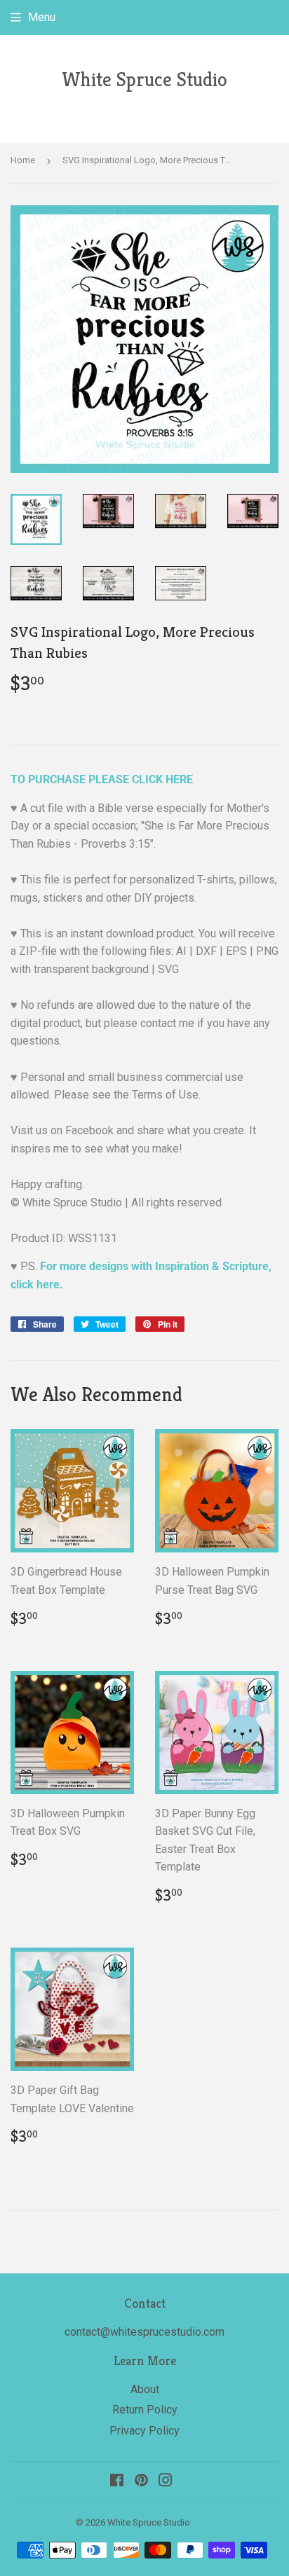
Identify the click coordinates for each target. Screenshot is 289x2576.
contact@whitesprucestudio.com (144, 2332)
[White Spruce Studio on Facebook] (117, 2482)
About (145, 2389)
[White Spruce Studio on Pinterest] (141, 2482)
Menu (42, 17)
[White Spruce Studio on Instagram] (166, 2482)
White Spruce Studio (144, 80)
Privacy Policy (144, 2431)
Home (23, 160)
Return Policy (145, 2410)
